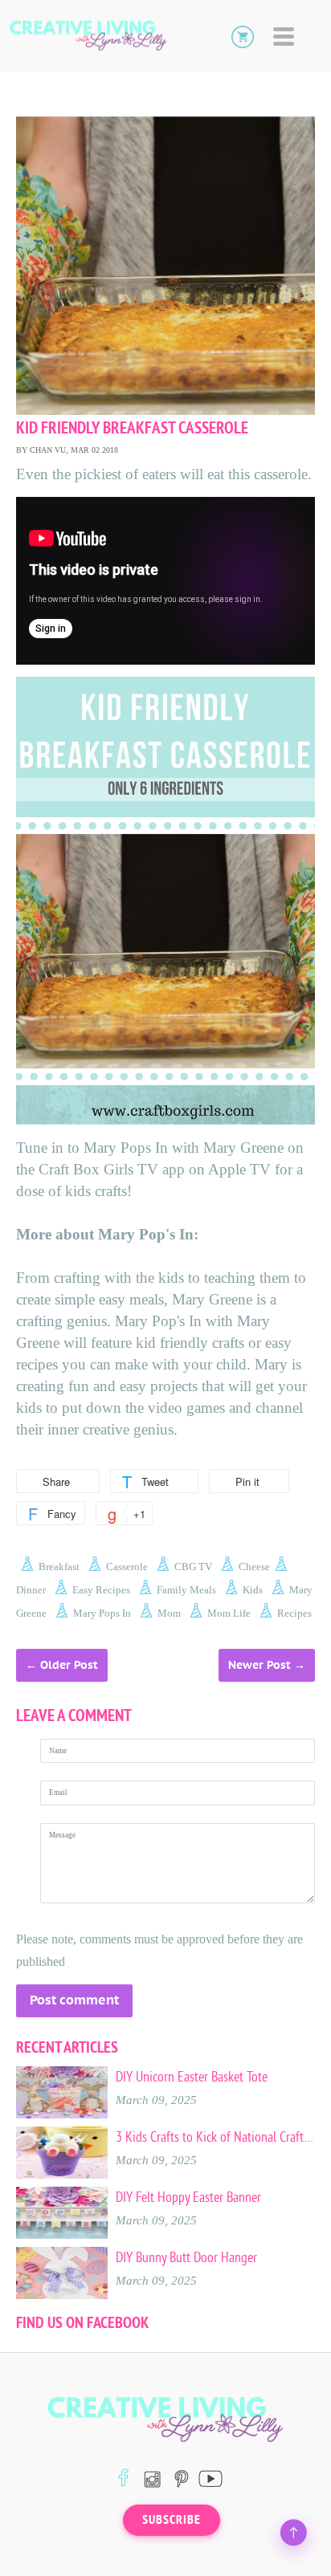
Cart (243, 36)
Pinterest (181, 2478)
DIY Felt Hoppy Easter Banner (188, 2197)
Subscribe (172, 2520)
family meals (186, 1590)
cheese (254, 1567)
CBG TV (193, 1567)
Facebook (123, 2478)
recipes (294, 1613)
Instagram (152, 2478)
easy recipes (101, 1590)
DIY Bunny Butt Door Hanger (186, 2257)
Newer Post (259, 1665)
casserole (127, 1567)
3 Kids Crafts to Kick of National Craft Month (215, 2137)
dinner (31, 1590)
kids (253, 1590)
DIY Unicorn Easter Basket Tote (192, 2077)
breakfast (59, 1567)
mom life (229, 1613)
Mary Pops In (102, 1613)
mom (169, 1613)
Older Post (69, 1665)
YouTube (210, 2478)
